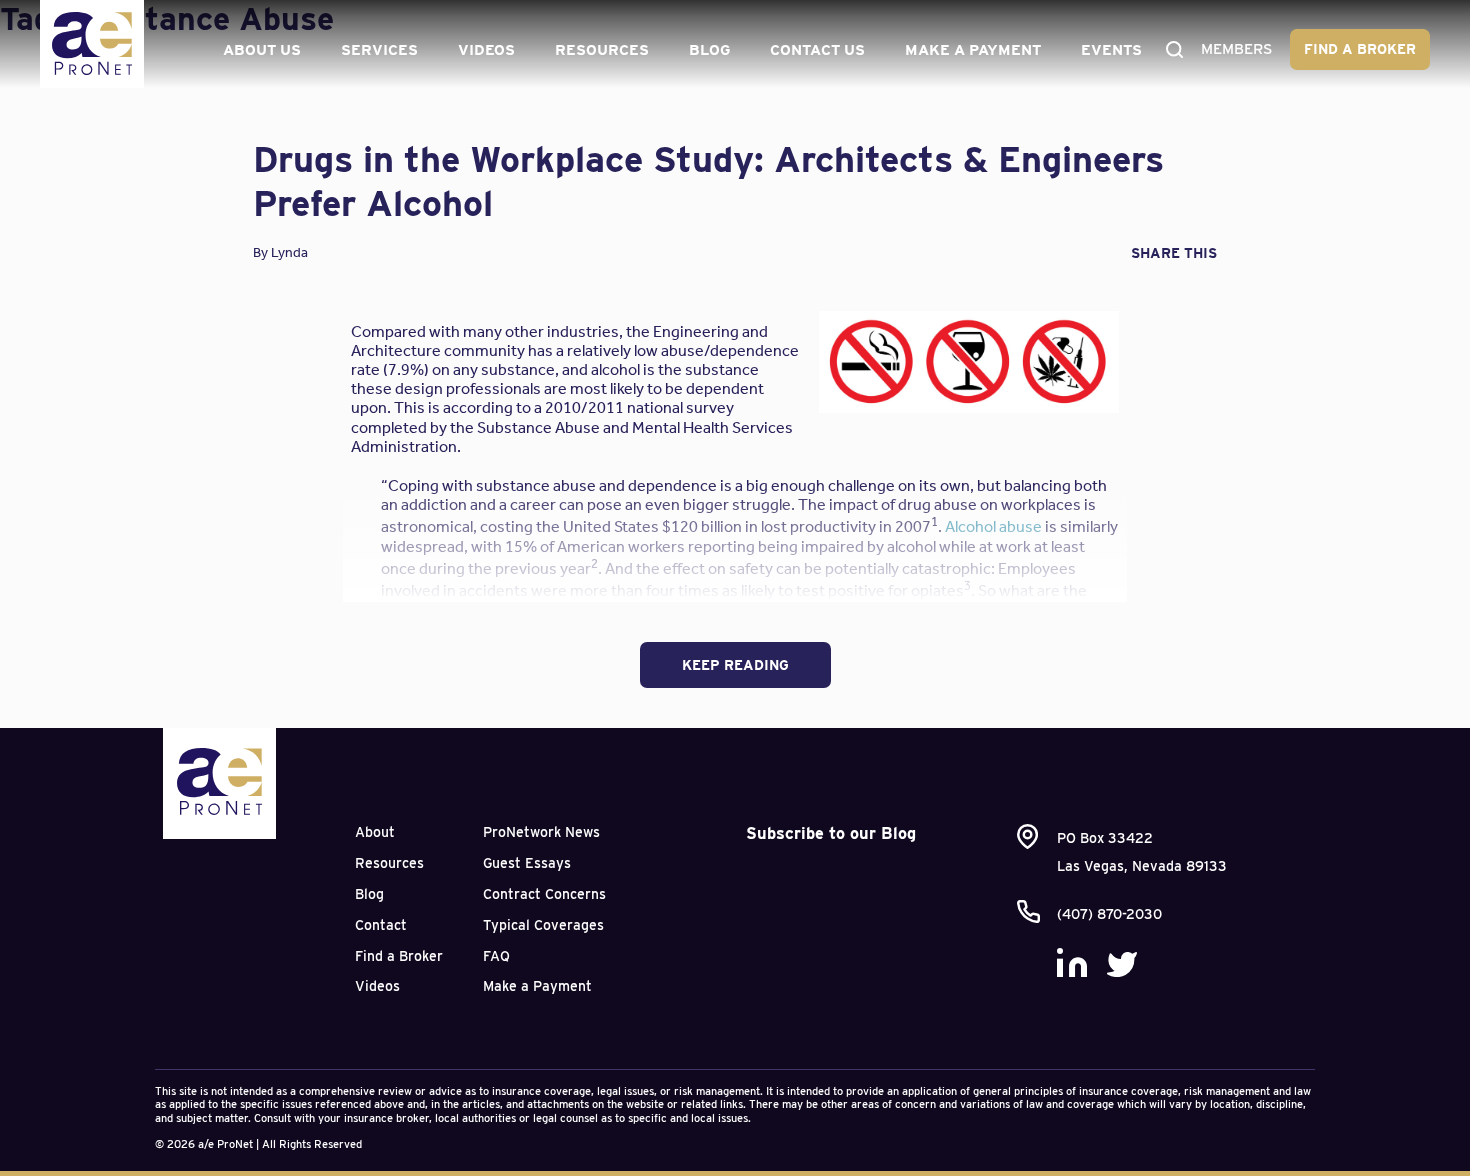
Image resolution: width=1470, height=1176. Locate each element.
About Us (262, 50)
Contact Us (817, 50)
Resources (602, 50)
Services (379, 50)
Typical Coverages (543, 925)
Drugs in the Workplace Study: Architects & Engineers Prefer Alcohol (708, 180)
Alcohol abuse (993, 527)
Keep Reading (735, 665)
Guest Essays (527, 863)
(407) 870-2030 (1109, 914)
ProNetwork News (541, 832)
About (375, 832)
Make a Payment (973, 50)
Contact (381, 925)
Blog (709, 50)
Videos (486, 50)
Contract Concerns (544, 894)
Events (1111, 50)
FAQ (496, 956)
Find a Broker (1360, 49)
